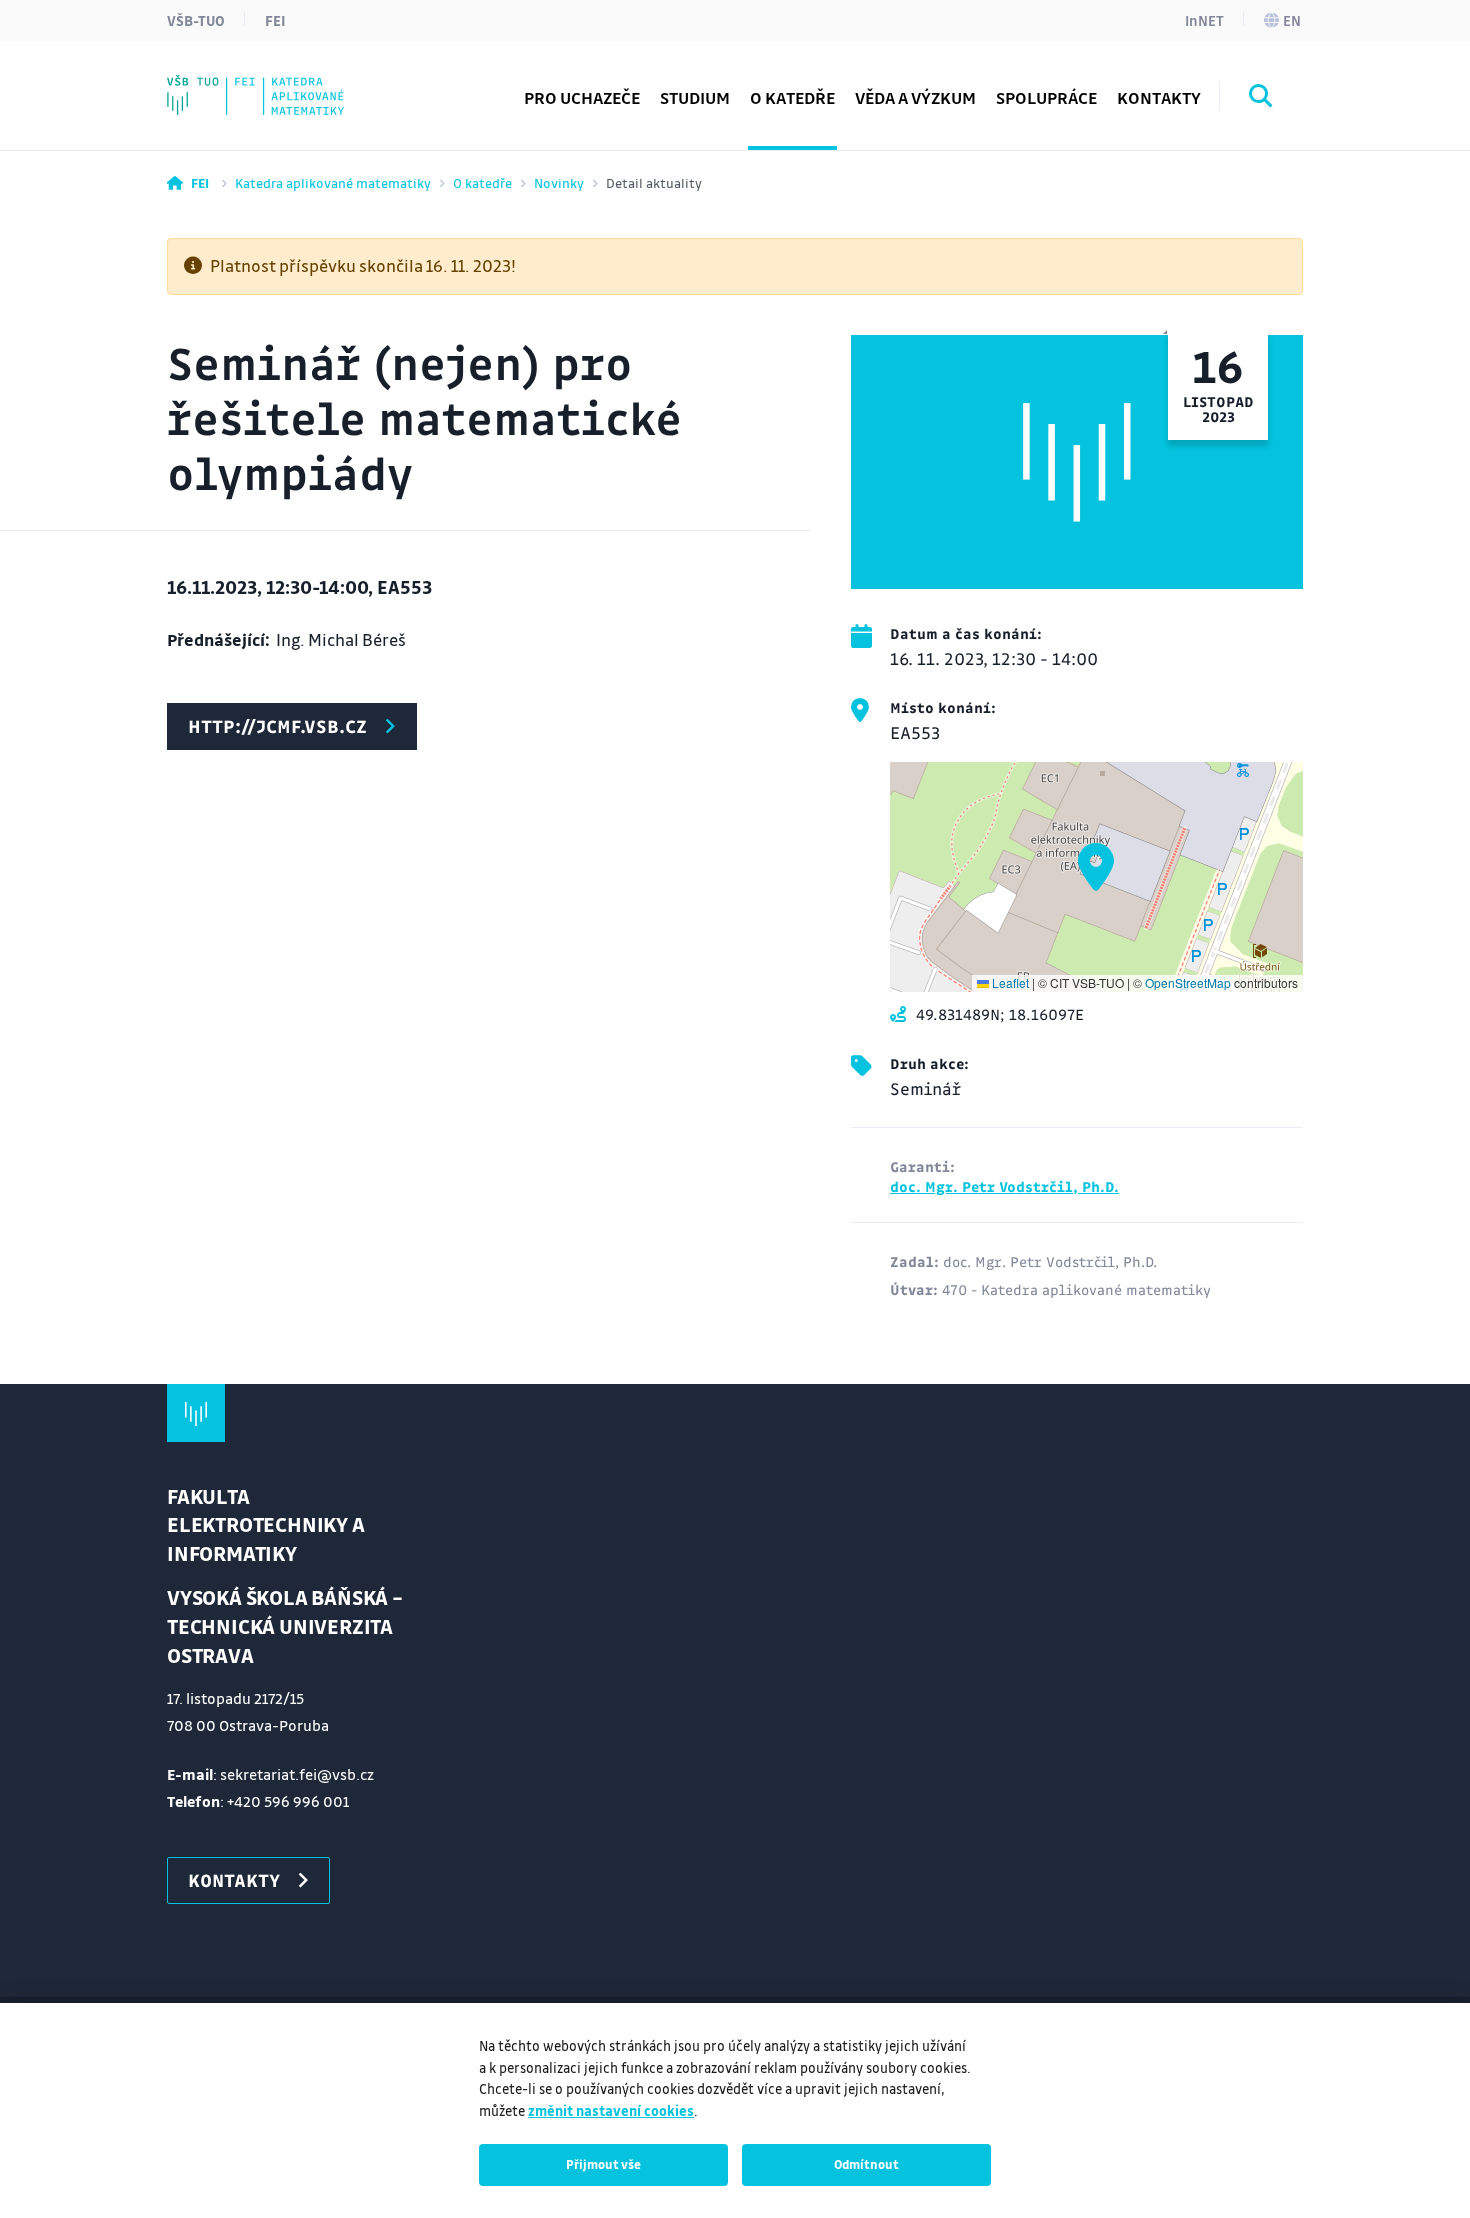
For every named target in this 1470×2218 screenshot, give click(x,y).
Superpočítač (258, 84)
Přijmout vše (603, 2164)
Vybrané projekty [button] (273, 84)
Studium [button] (695, 97)
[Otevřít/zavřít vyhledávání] (1261, 99)
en (1292, 20)
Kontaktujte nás (268, 84)
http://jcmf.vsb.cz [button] (277, 726)
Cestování (245, 84)
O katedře (482, 182)
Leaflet (1009, 982)
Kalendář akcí (258, 84)
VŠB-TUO (196, 20)
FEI (275, 20)
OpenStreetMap (1188, 982)
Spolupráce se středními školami (332, 84)
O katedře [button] (792, 97)
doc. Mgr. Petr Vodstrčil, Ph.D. (1004, 1186)
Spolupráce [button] (1046, 97)
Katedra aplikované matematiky (333, 182)
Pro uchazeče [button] (582, 97)
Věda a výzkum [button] (915, 97)
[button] (1096, 867)
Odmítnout (866, 2164)
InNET (1204, 20)
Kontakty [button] (1159, 97)
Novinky (559, 182)
